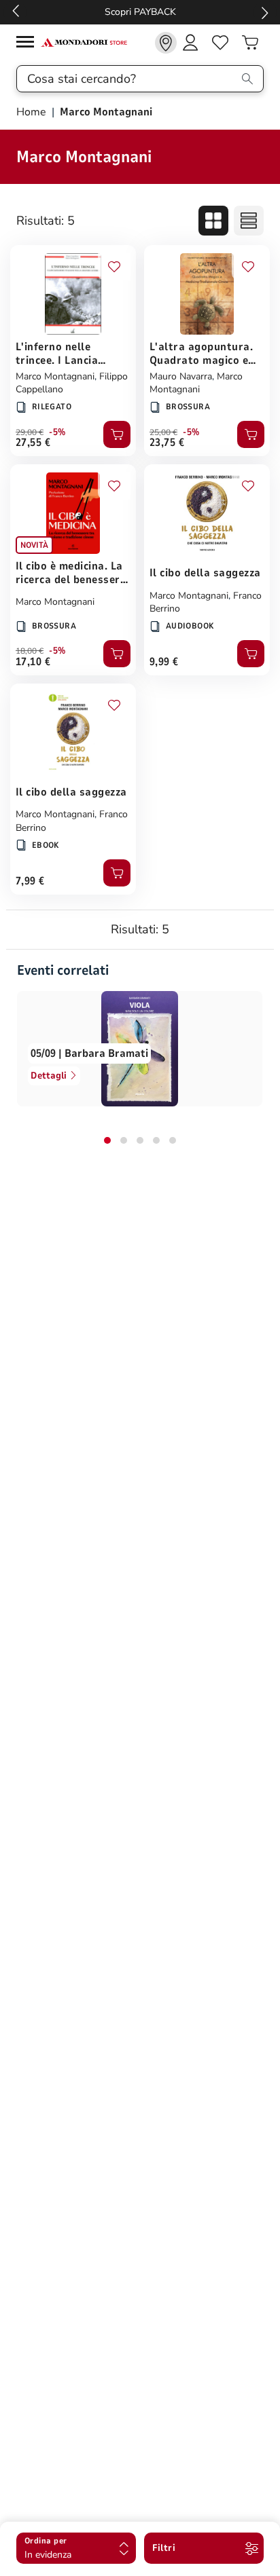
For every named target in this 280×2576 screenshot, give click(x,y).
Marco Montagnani (55, 376)
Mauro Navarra (181, 376)
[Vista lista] (249, 221)
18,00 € (30, 651)
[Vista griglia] (213, 221)
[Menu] (29, 44)
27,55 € (33, 443)
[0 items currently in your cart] (250, 43)
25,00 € (163, 432)
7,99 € (30, 881)
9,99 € (164, 662)
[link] (166, 43)
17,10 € (33, 662)
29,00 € (30, 432)
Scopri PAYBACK (140, 12)
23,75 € (167, 443)
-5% (57, 432)
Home (33, 112)
